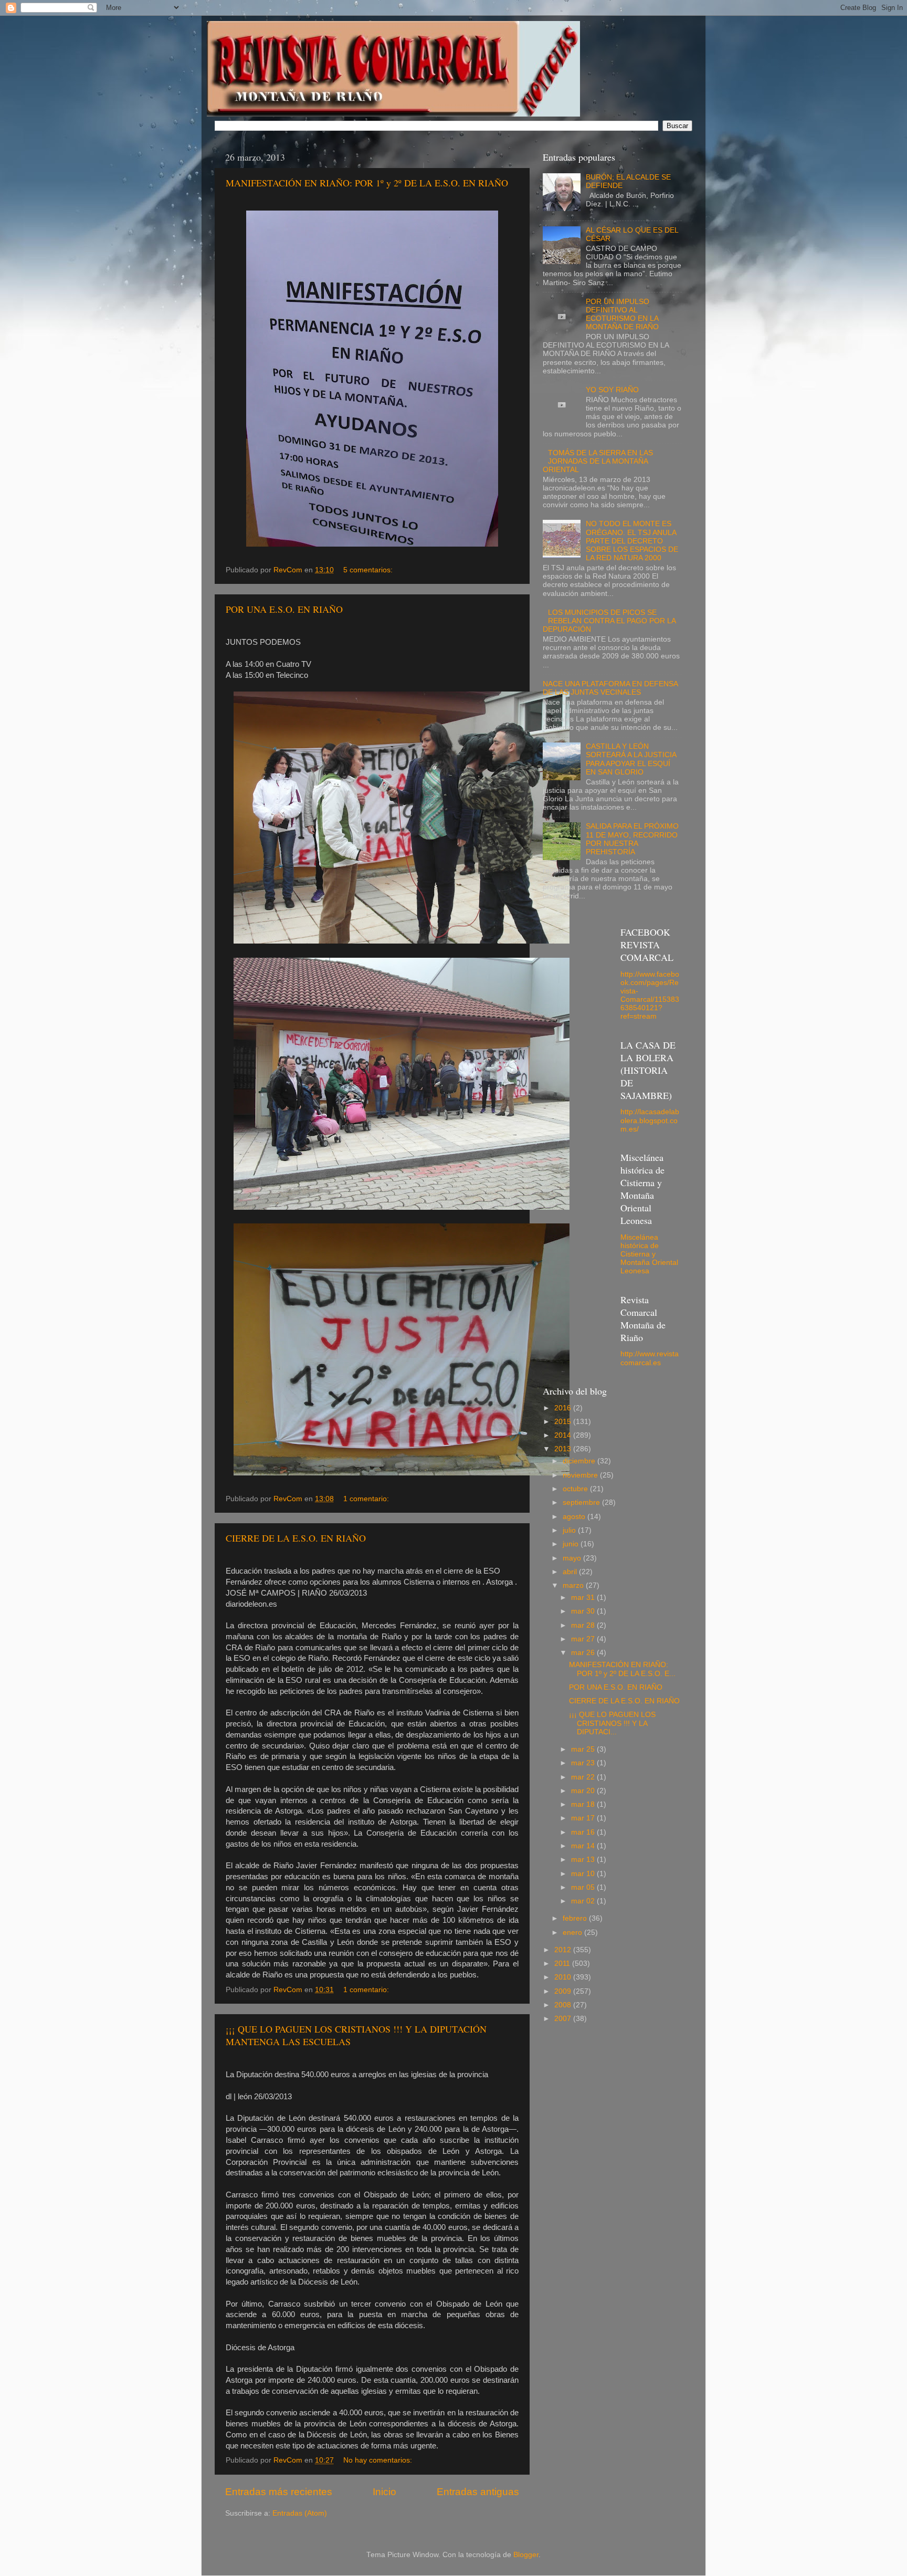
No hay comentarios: (379, 2460)
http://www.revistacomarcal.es (650, 1358)
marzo (574, 1585)
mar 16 (584, 1832)
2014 (564, 1435)
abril (571, 1572)
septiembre (582, 1502)
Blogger (526, 2555)
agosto (575, 1517)
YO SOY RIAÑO (612, 390)
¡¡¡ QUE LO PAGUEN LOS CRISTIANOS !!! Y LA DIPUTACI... (612, 1723)
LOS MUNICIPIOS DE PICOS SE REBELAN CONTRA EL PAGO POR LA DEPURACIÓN (609, 621)
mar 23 (584, 1763)
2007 (564, 2019)
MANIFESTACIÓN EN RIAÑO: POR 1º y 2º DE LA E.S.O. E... (622, 1669)
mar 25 (584, 1749)
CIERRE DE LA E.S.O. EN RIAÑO (296, 1538)
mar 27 (584, 1639)
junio (572, 1544)
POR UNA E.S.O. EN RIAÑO (284, 609)
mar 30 (584, 1611)
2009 (564, 1991)
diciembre (580, 1461)
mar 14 (584, 1846)
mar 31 (584, 1598)
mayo (573, 1558)
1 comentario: (367, 1499)
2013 (564, 1449)
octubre (576, 1489)
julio (570, 1530)
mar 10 (584, 1874)
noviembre (581, 1475)
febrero (576, 1918)
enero (573, 1933)
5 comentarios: (369, 570)
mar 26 (584, 1653)
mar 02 (584, 1901)
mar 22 (584, 1777)
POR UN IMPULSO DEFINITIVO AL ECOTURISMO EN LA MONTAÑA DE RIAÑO (622, 315)
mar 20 (584, 1791)
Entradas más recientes (279, 2492)
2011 (563, 1964)
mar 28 (584, 1625)
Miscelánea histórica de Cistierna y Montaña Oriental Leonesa (649, 1254)
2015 (564, 1422)
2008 (564, 2005)
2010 (564, 1977)
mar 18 (584, 1804)
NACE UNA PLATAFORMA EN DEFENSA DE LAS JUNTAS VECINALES (610, 688)
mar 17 (584, 1818)
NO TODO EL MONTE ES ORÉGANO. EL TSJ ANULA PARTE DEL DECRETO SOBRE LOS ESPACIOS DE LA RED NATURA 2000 (632, 541)
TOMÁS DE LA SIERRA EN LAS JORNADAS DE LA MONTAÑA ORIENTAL (598, 461)
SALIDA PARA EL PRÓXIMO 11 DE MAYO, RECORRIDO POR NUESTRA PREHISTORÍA (632, 839)
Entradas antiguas (478, 2492)
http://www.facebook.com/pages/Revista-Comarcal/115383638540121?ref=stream (650, 996)
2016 (564, 1408)
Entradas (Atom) (300, 2513)
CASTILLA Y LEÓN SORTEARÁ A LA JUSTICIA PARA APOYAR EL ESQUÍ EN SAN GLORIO (631, 759)
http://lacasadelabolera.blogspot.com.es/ (650, 1120)
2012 (564, 1950)
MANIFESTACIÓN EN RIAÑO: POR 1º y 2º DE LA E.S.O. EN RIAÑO (367, 183)
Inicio (384, 2492)
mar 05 (584, 1887)
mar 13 (584, 1860)
